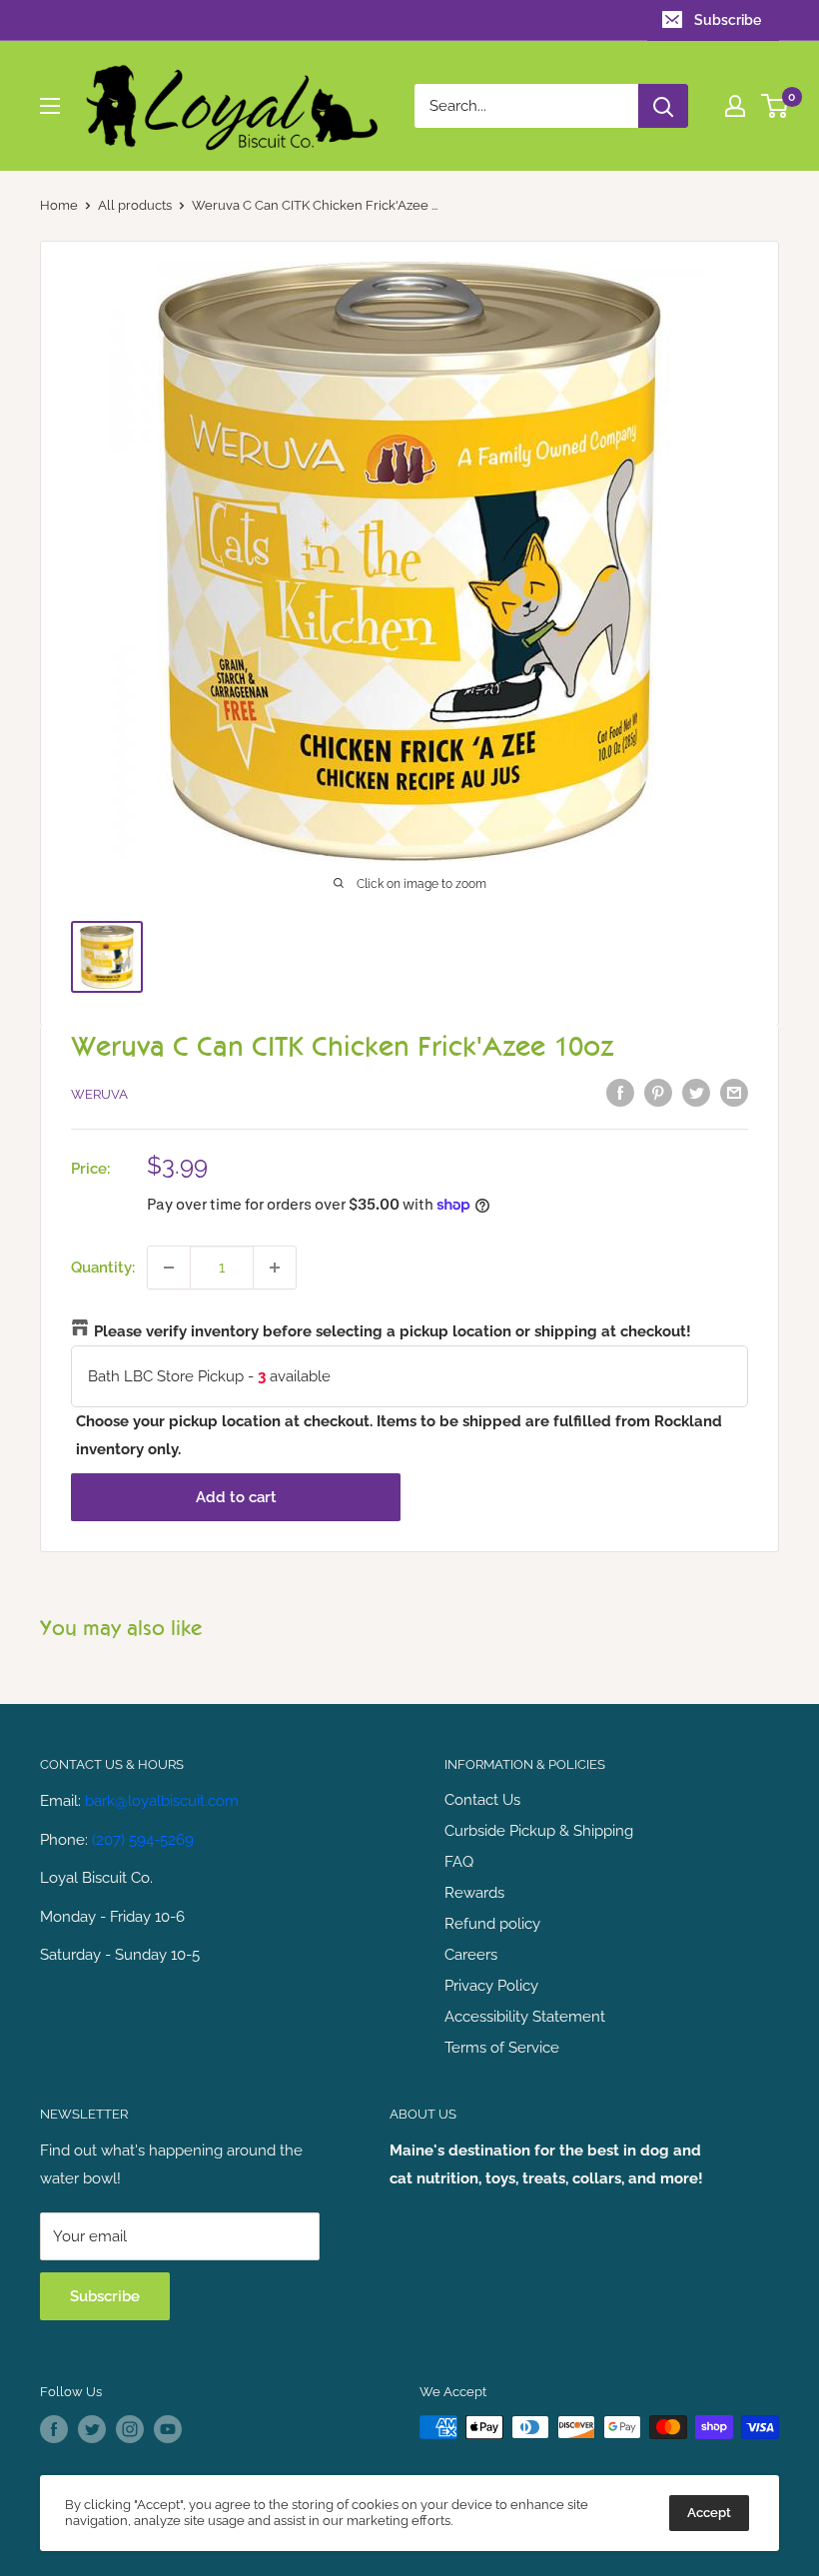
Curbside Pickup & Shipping (539, 1831)
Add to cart (236, 1497)
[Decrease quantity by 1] (169, 1268)
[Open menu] (50, 106)
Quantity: (103, 1268)
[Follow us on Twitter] (92, 2429)
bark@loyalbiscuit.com (162, 1801)
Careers (471, 1955)
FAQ (459, 1862)
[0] (776, 106)
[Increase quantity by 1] (275, 1268)
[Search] (663, 106)
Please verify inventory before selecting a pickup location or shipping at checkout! (393, 1331)
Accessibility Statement (525, 2017)
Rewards (474, 1893)
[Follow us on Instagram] (130, 2429)
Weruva (99, 1094)
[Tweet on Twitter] (696, 1092)
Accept (709, 2513)
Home (59, 205)
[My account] (735, 106)
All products (135, 205)
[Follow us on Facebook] (54, 2429)
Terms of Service (502, 2048)
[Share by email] (734, 1092)
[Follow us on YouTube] (168, 2429)
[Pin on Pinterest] (658, 1092)
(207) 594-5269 (143, 1840)
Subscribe (728, 20)
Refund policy (492, 1924)
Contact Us (482, 1800)
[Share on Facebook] (620, 1092)
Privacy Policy (491, 1986)
